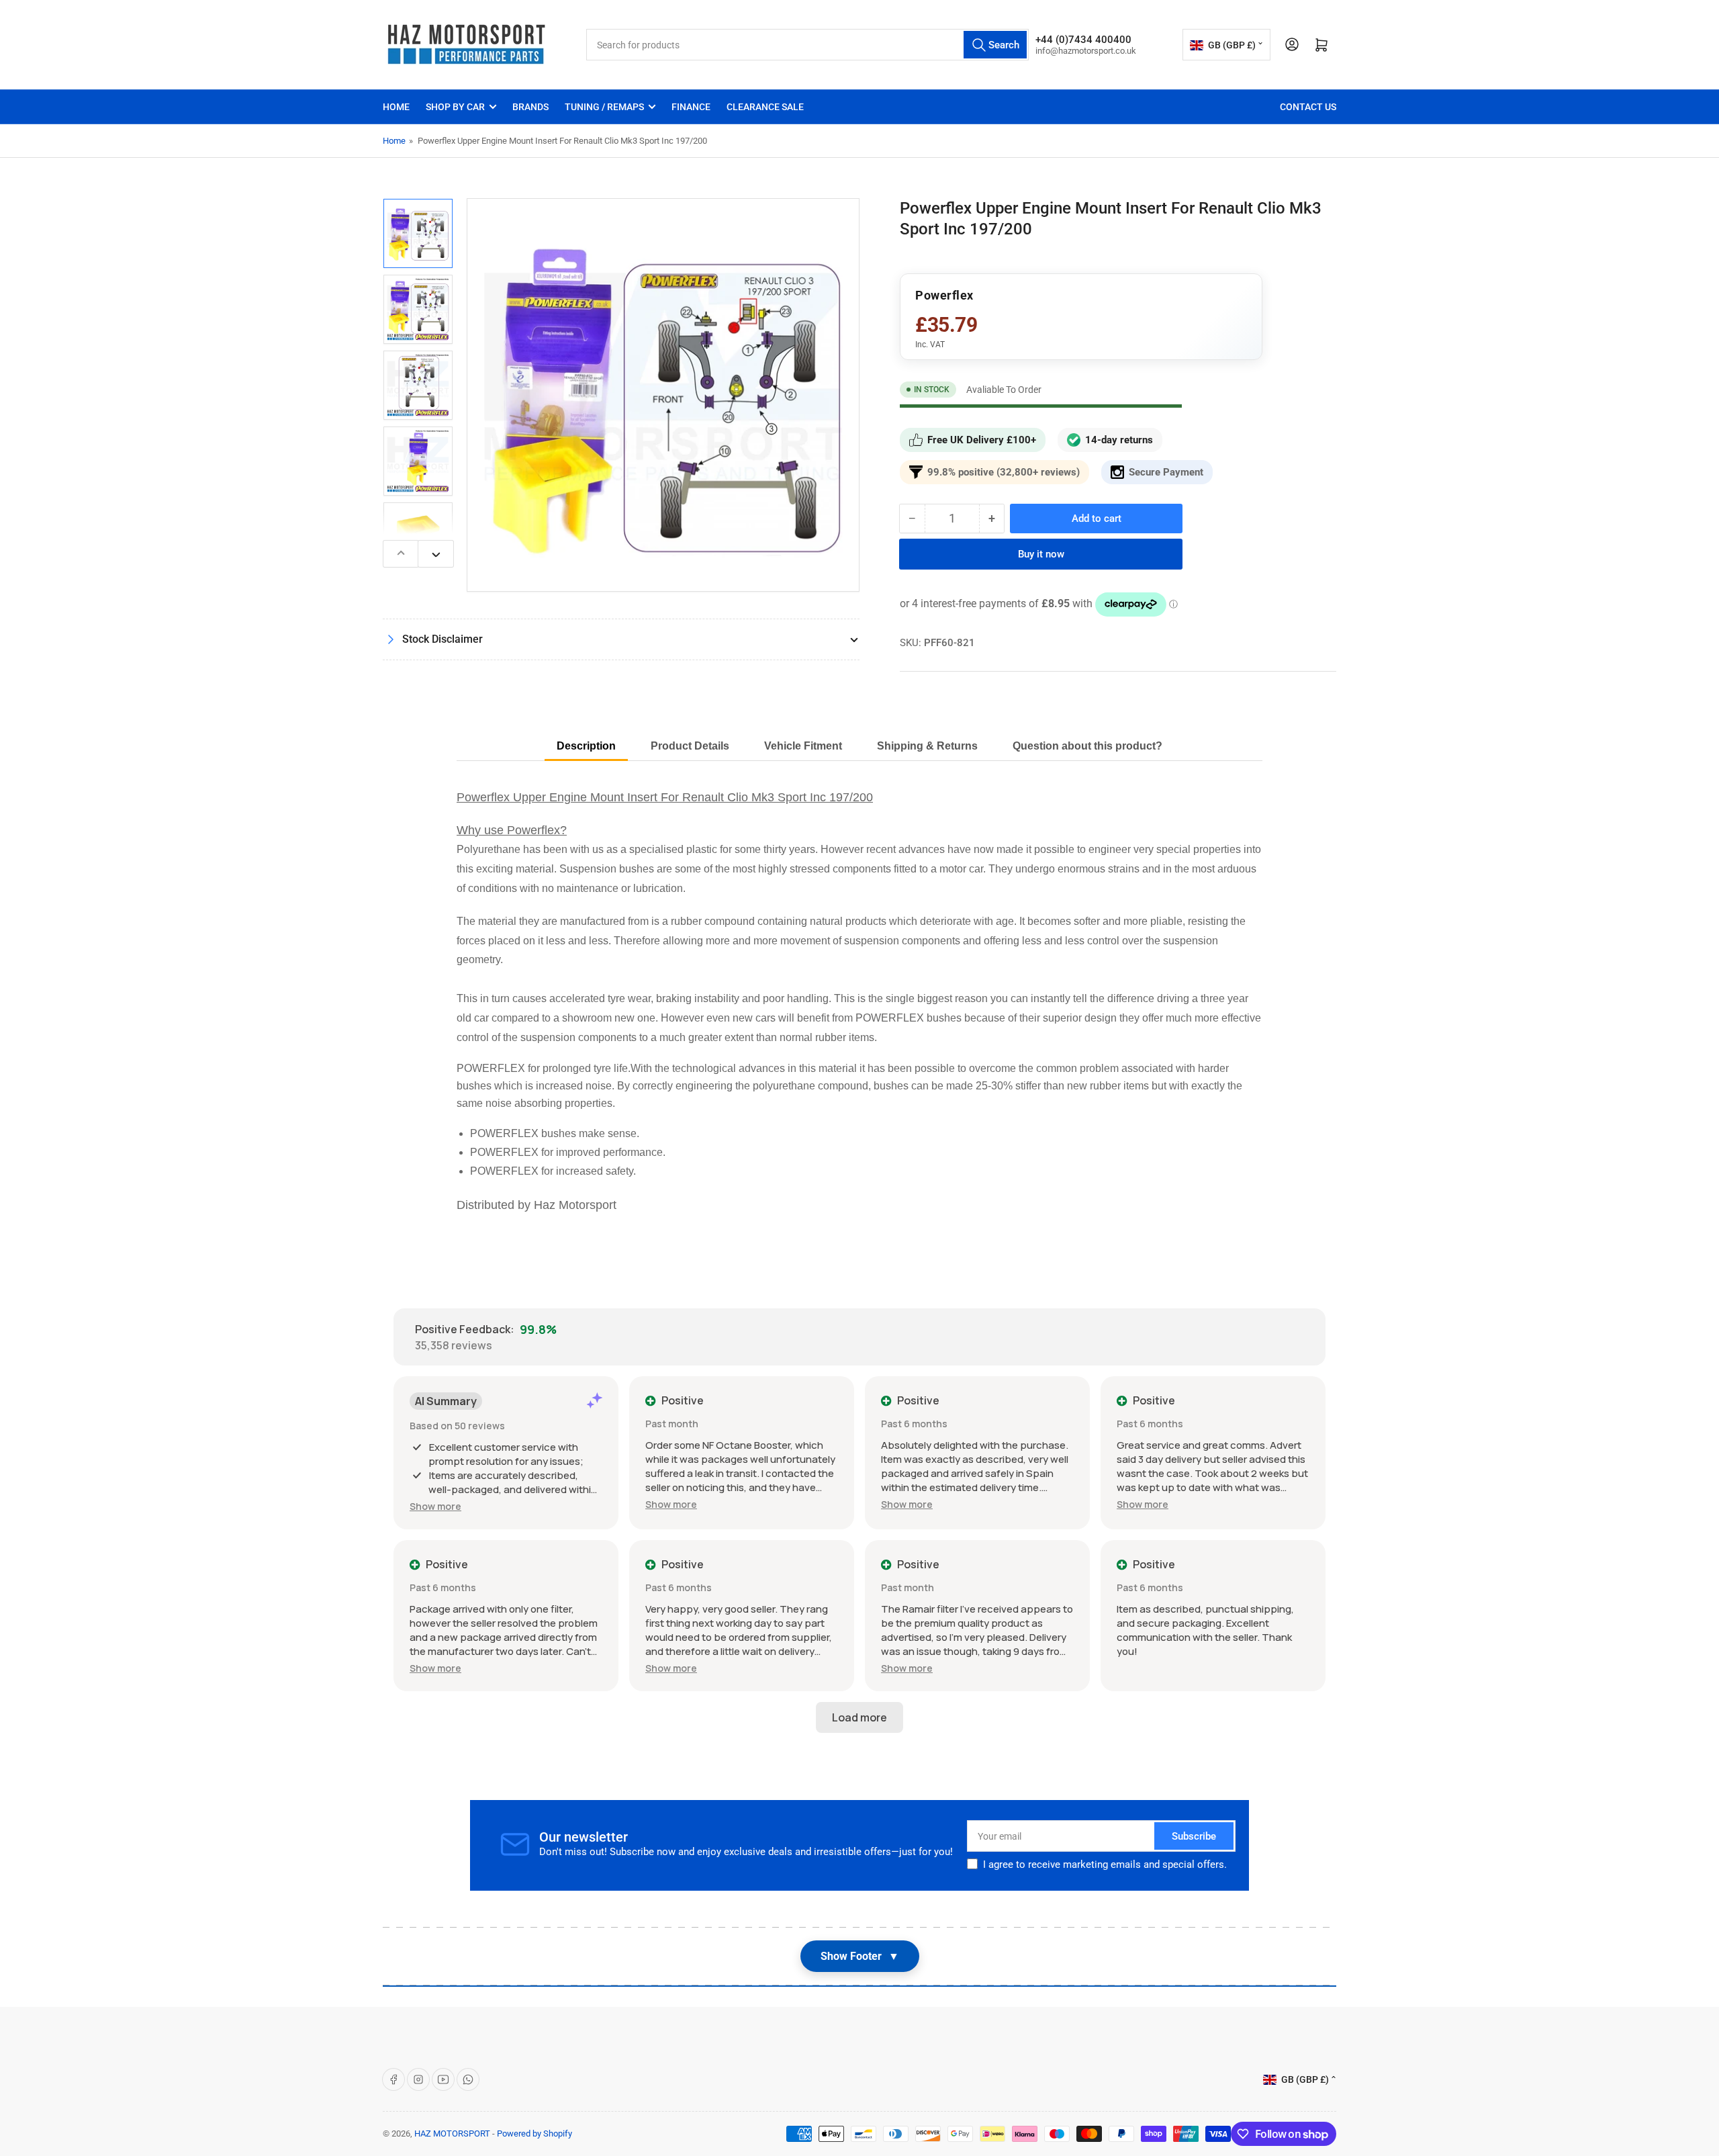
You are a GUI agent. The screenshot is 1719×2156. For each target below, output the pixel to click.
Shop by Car (455, 107)
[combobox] (807, 45)
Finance (691, 107)
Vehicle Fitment (803, 746)
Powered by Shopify (535, 2133)
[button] (435, 1506)
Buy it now (1041, 554)
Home (396, 107)
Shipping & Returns (927, 746)
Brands (530, 107)
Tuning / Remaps (604, 107)
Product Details (690, 746)
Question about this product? (1087, 746)
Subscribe (1194, 1836)
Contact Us (1308, 107)
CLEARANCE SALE (765, 107)
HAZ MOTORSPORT (452, 2133)
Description (586, 746)
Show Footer (860, 1956)
